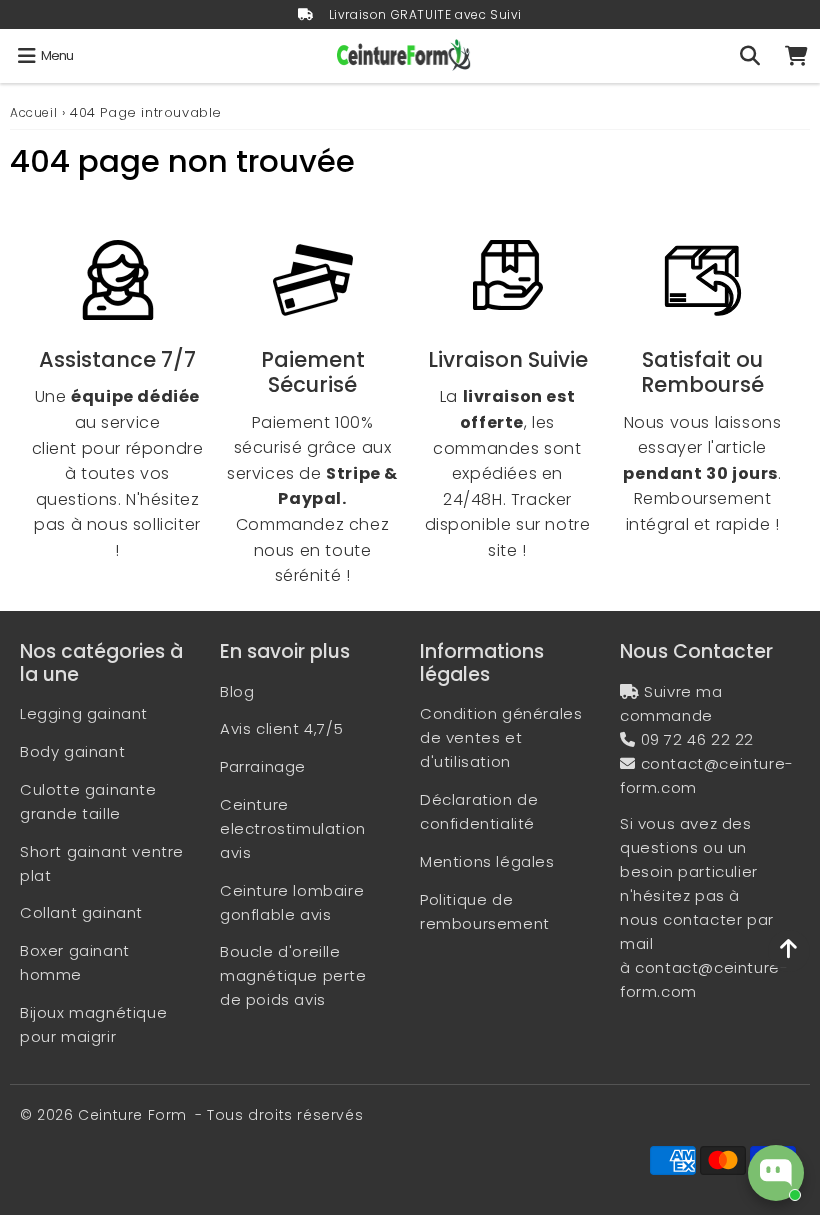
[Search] (749, 56)
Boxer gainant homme (75, 962)
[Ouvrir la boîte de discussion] (776, 1173)
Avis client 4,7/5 (281, 728)
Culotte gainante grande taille (88, 801)
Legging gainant (84, 713)
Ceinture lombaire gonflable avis (292, 902)
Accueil (33, 112)
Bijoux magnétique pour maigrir (93, 1024)
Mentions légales (487, 861)
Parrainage (263, 766)
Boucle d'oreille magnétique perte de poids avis (293, 975)
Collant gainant (81, 912)
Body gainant (72, 751)
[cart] (796, 56)
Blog (237, 691)
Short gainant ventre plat (102, 863)
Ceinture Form (132, 1115)
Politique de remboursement (485, 911)
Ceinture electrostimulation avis (293, 828)
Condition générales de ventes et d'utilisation (501, 737)
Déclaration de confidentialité (479, 811)
